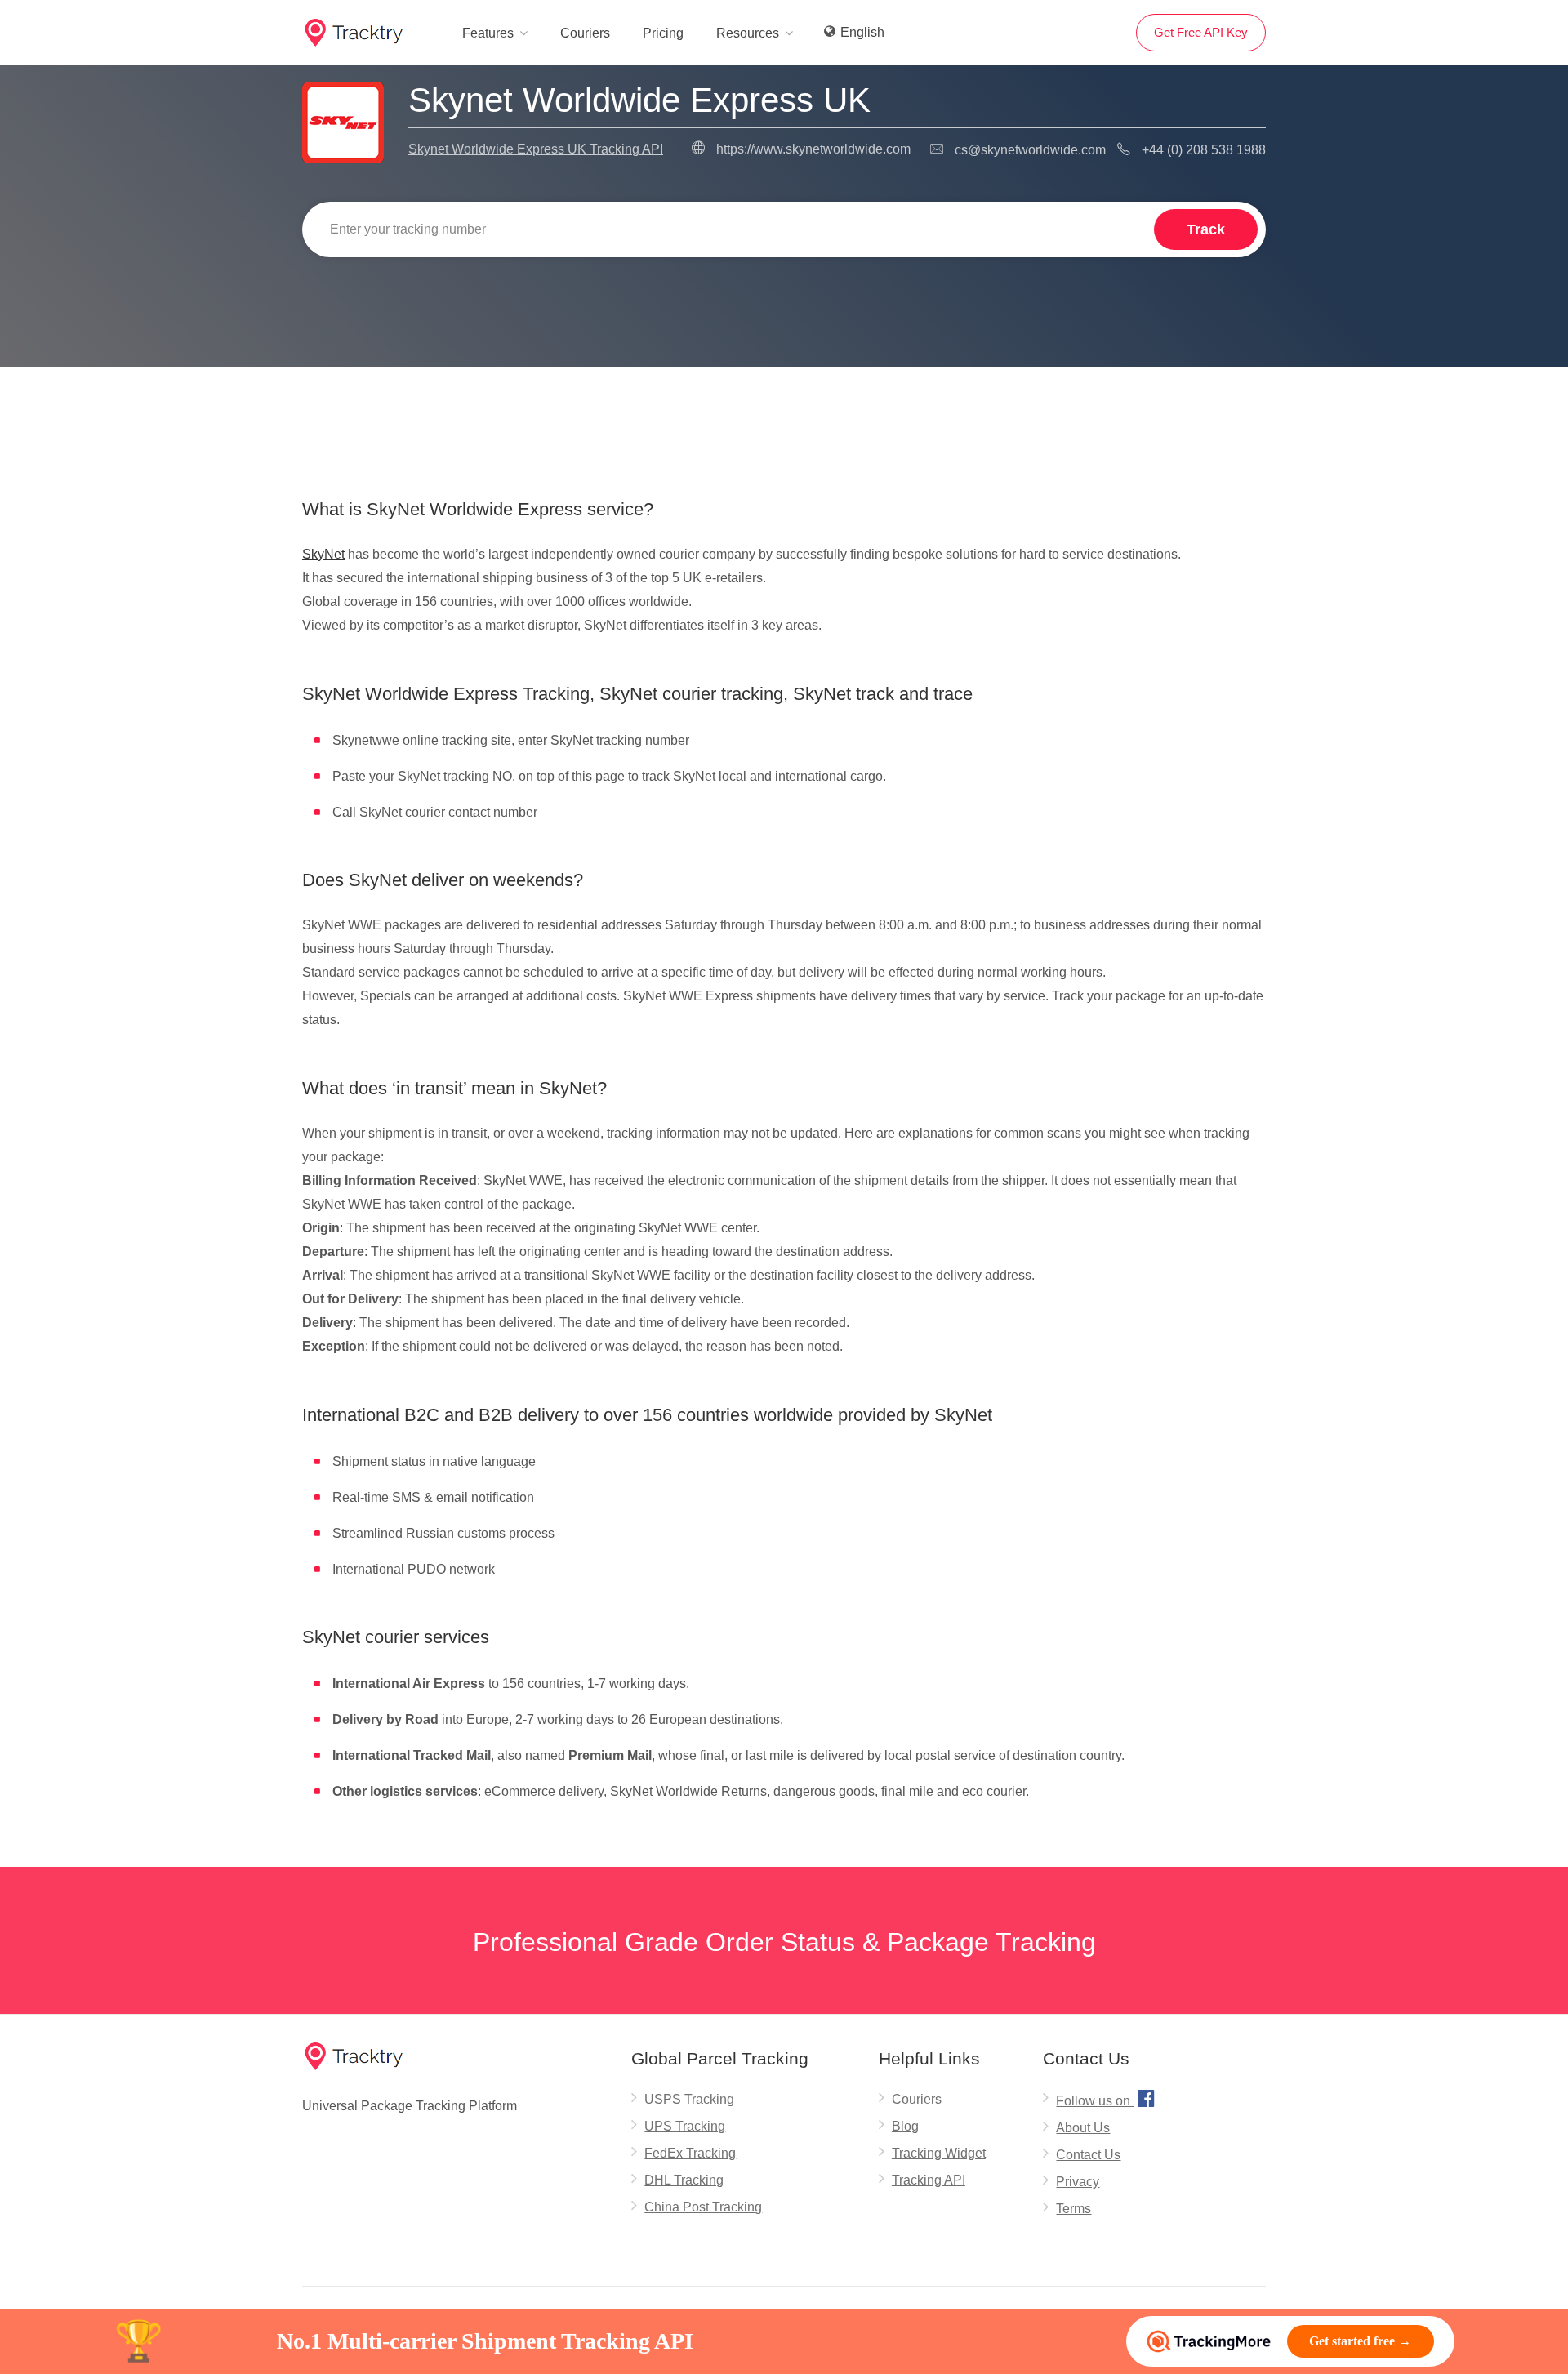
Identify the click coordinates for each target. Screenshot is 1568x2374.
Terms (1074, 2209)
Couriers (585, 33)
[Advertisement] (784, 409)
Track (1206, 229)
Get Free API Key (1201, 32)
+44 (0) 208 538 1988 (1204, 150)
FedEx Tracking (690, 2153)
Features (488, 33)
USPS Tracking (689, 2099)
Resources (748, 33)
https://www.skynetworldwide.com (813, 149)
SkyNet (323, 554)
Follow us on (1105, 2098)
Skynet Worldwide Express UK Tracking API (536, 149)
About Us (1083, 2128)
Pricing (663, 33)
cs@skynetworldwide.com (1030, 150)
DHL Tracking (684, 2180)
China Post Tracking (703, 2207)
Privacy (1078, 2182)
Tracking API (929, 2180)
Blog (905, 2126)
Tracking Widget (939, 2153)
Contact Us (1088, 2155)
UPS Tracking (685, 2126)
